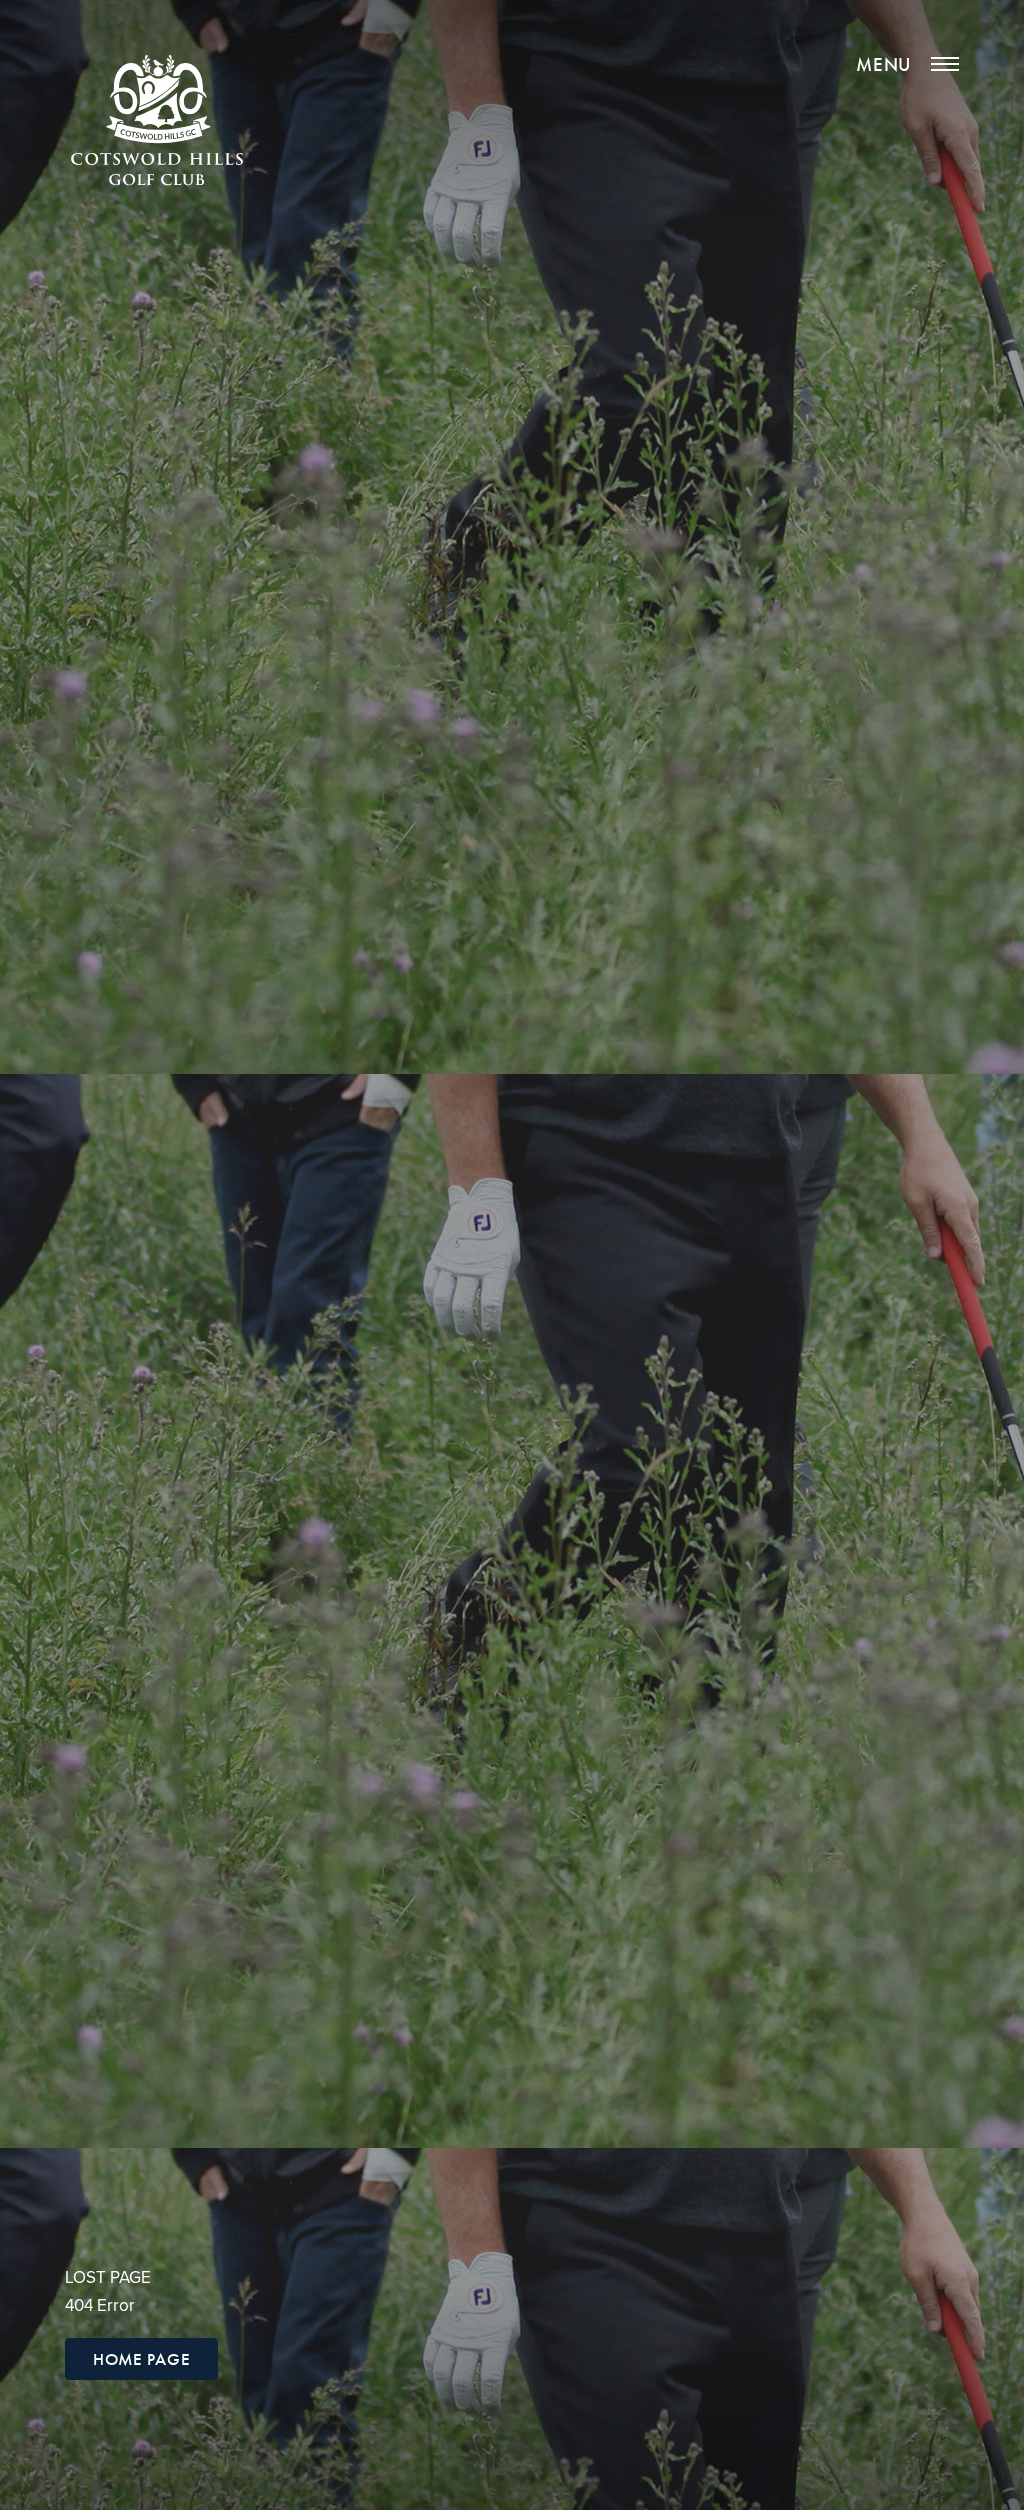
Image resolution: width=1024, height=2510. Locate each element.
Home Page (141, 2359)
